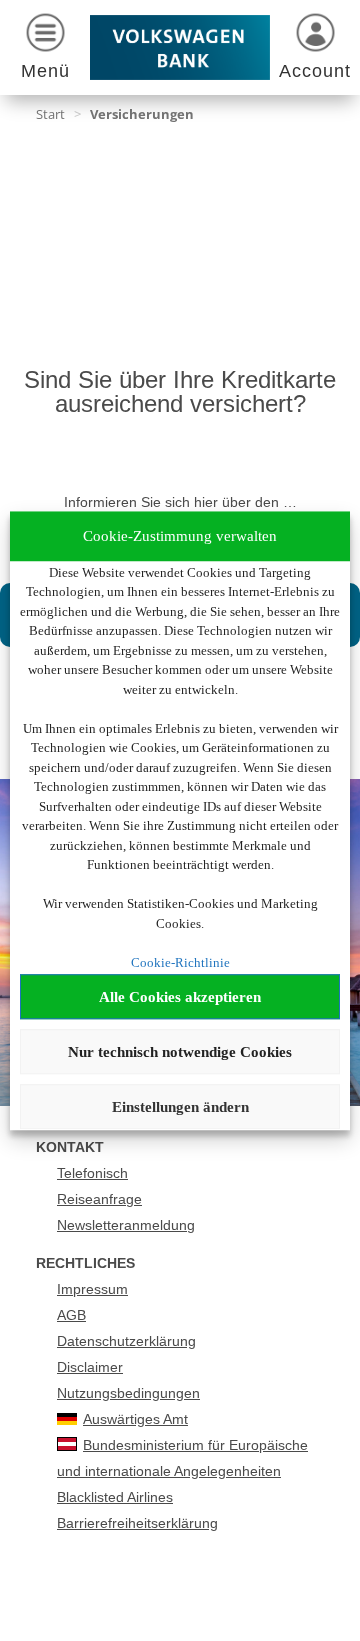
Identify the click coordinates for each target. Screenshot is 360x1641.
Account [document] (315, 71)
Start (50, 114)
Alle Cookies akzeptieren (180, 997)
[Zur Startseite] (180, 47)
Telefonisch (92, 1173)
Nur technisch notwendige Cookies (180, 1052)
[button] (45, 50)
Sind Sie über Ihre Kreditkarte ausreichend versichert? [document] (180, 392)
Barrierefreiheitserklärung (137, 1523)
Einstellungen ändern (180, 1107)
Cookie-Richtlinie (180, 962)
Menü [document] (45, 71)
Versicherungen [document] (142, 114)
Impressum (92, 1289)
